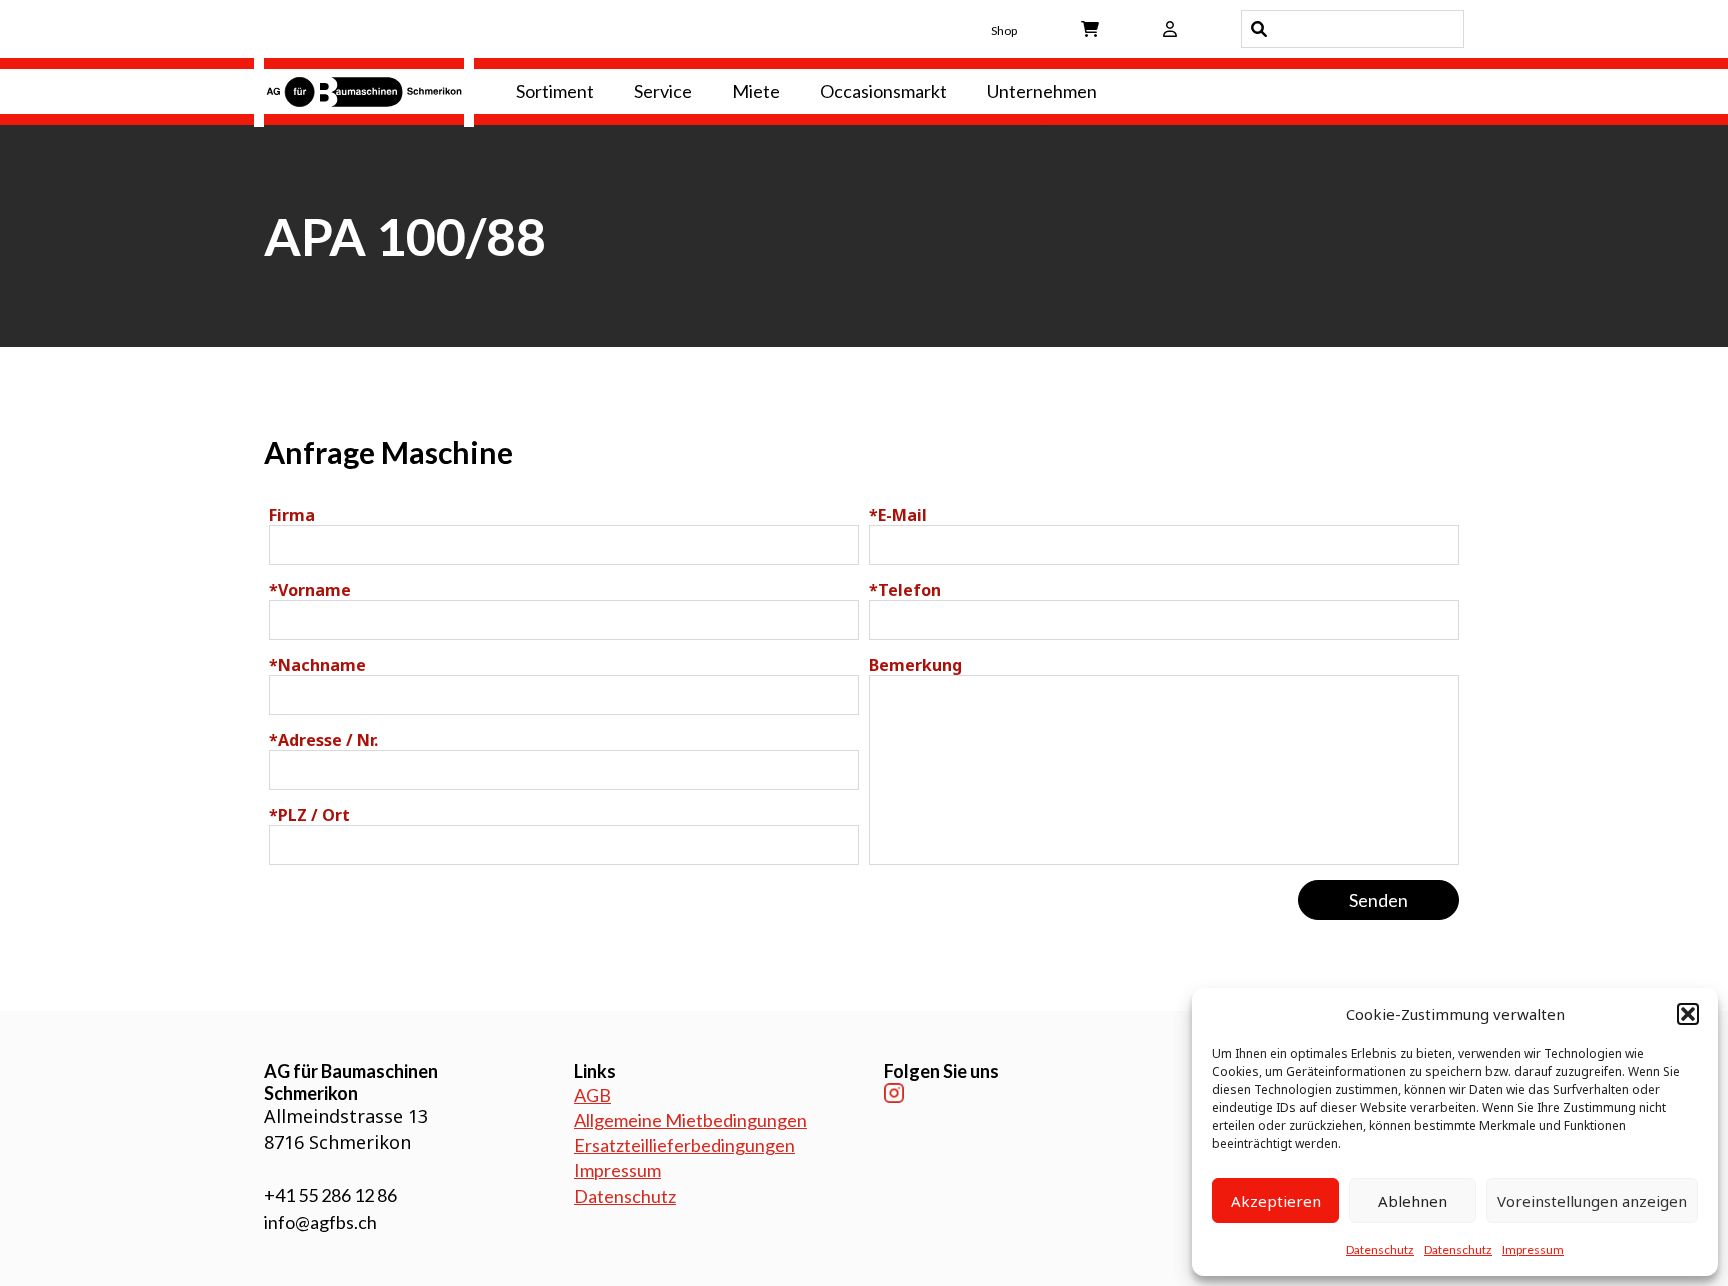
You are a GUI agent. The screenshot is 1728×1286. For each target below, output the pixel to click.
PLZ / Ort (309, 815)
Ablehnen (1412, 1201)
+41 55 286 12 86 (330, 1195)
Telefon (905, 590)
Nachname (317, 665)
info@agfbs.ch (320, 1222)
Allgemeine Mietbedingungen (690, 1120)
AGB (592, 1095)
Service (663, 91)
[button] (1688, 1014)
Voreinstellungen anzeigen (1592, 1201)
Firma (292, 515)
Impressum (1533, 1249)
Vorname (310, 590)
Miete (756, 91)
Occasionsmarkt (883, 91)
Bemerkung (915, 665)
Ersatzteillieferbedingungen (684, 1145)
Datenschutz (1380, 1249)
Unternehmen (1042, 91)
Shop (1004, 30)
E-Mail (898, 515)
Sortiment (555, 91)
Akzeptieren (1276, 1201)
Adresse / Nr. (323, 740)
